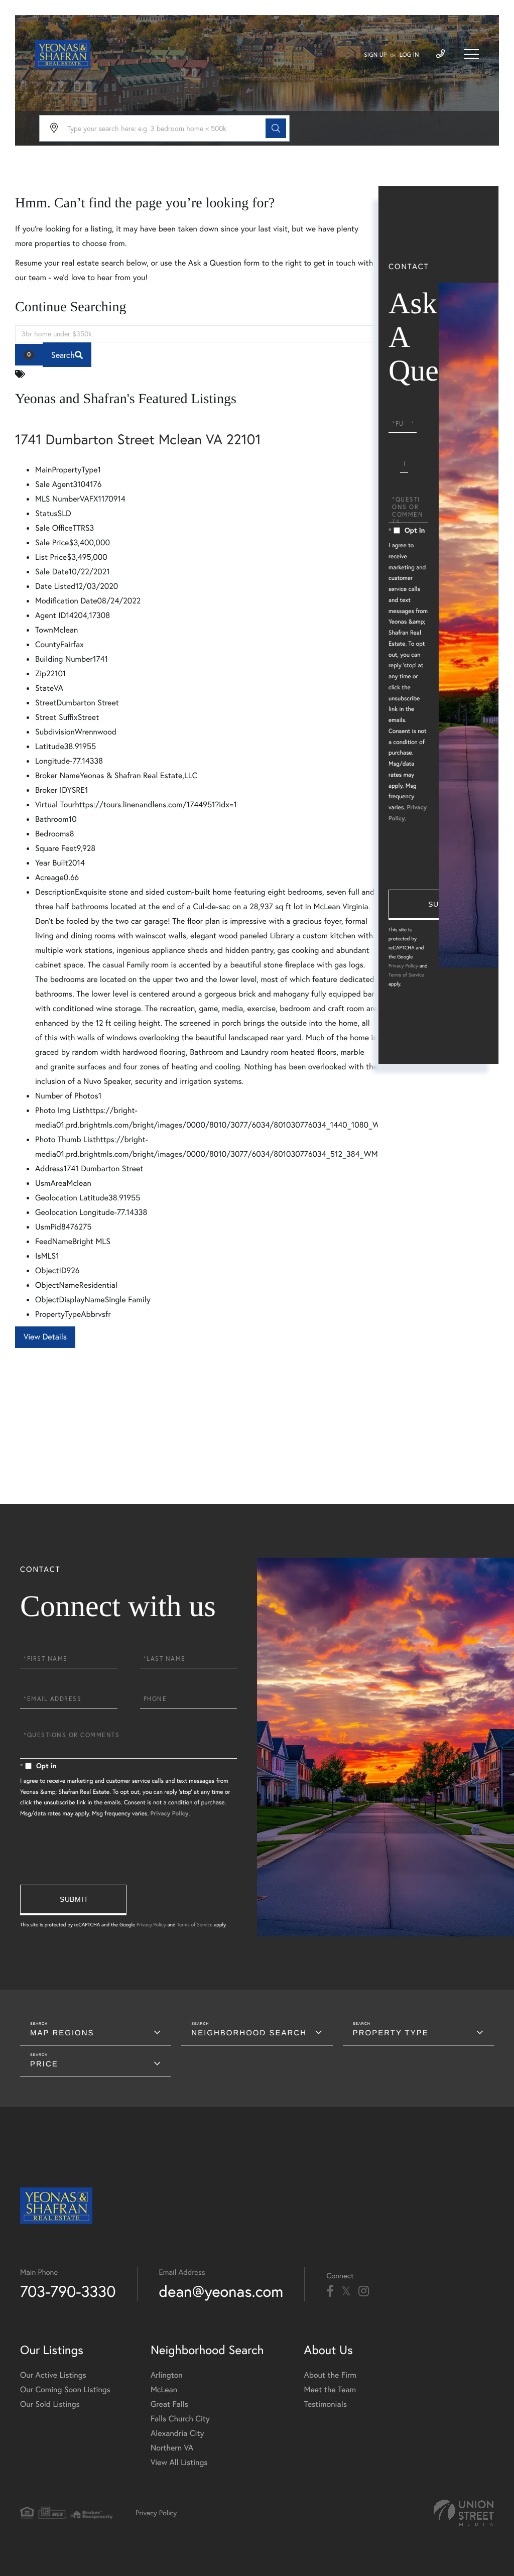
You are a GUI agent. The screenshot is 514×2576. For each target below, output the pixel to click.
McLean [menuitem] (164, 2389)
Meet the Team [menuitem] (330, 2389)
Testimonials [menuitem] (326, 2404)
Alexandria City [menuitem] (177, 2433)
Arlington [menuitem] (167, 2375)
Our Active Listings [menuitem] (53, 2375)
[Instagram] (364, 2291)
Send (442, 905)
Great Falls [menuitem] (169, 2404)
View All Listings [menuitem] (179, 2462)
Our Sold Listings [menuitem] (50, 2404)
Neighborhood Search (249, 2033)
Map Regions (62, 2033)
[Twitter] (346, 2291)
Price (44, 2064)
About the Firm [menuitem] (330, 2375)
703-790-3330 (68, 2291)
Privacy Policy (403, 966)
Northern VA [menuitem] (172, 2448)
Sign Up (375, 55)
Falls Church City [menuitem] (180, 2419)
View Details (45, 1337)
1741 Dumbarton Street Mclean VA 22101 (138, 439)
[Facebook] (330, 2291)
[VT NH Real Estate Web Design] (464, 2513)
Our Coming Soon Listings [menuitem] (65, 2389)
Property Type (391, 2033)
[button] (276, 128)
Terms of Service (406, 975)
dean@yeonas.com (221, 2291)
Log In (409, 55)
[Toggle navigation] (471, 54)
